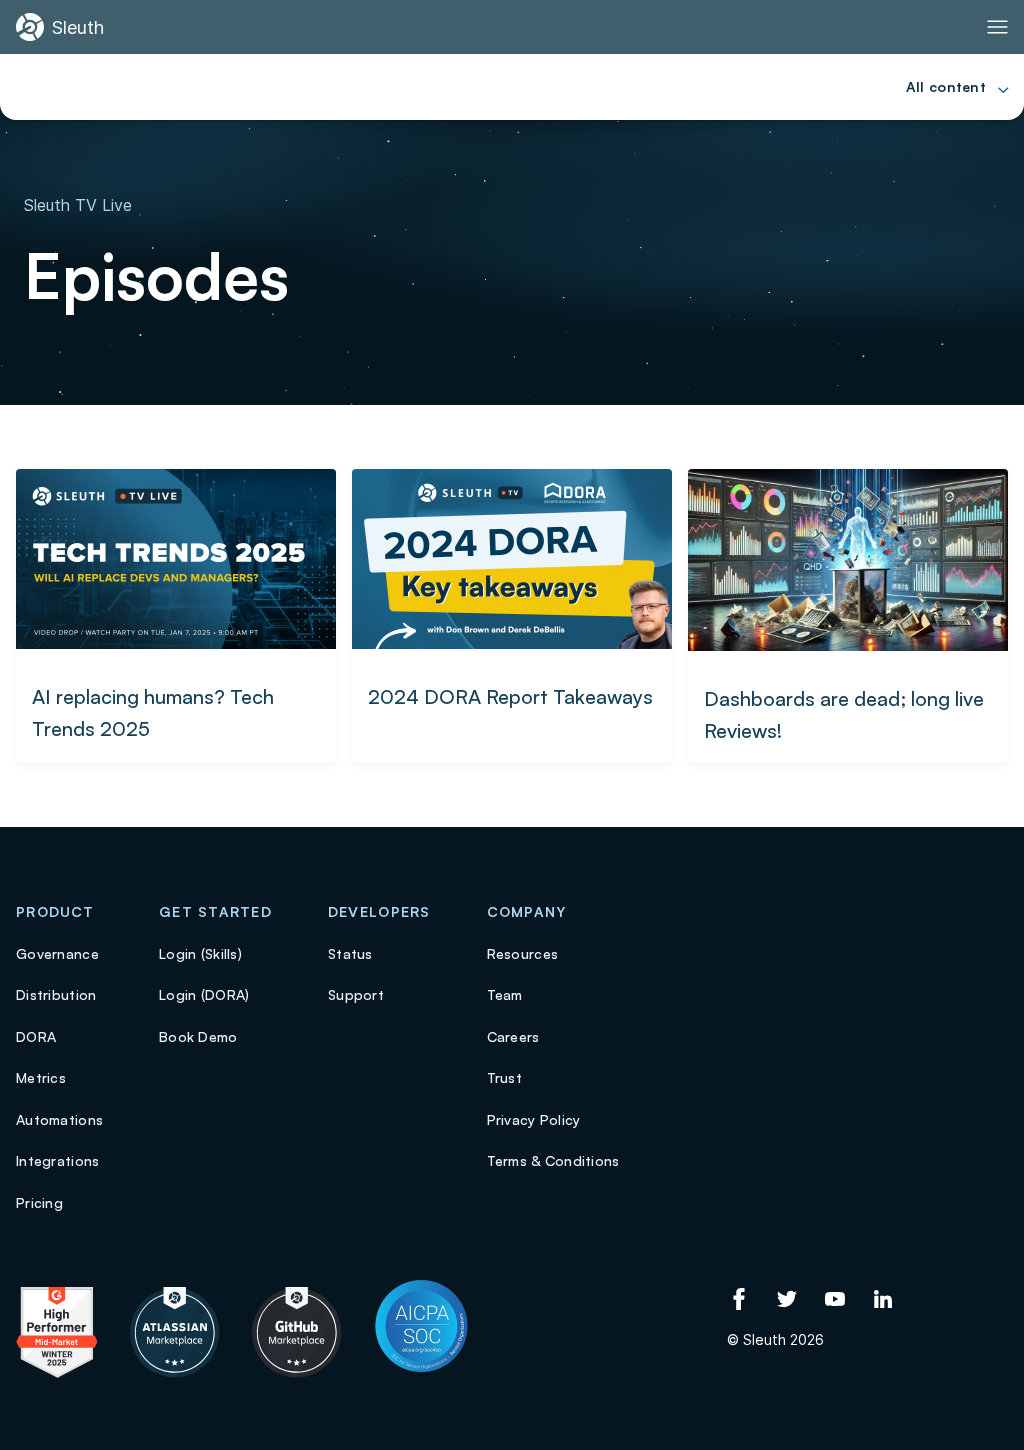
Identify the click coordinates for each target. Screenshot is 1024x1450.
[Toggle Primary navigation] (997, 27)
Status (350, 953)
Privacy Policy (534, 1119)
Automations (59, 1119)
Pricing (39, 1202)
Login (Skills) (200, 953)
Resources (523, 953)
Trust (504, 1077)
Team (505, 994)
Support (356, 994)
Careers (513, 1036)
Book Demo (198, 1036)
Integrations (57, 1160)
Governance (57, 953)
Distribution (56, 994)
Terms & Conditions (553, 1160)
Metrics (41, 1077)
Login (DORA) (204, 994)
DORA (36, 1036)
